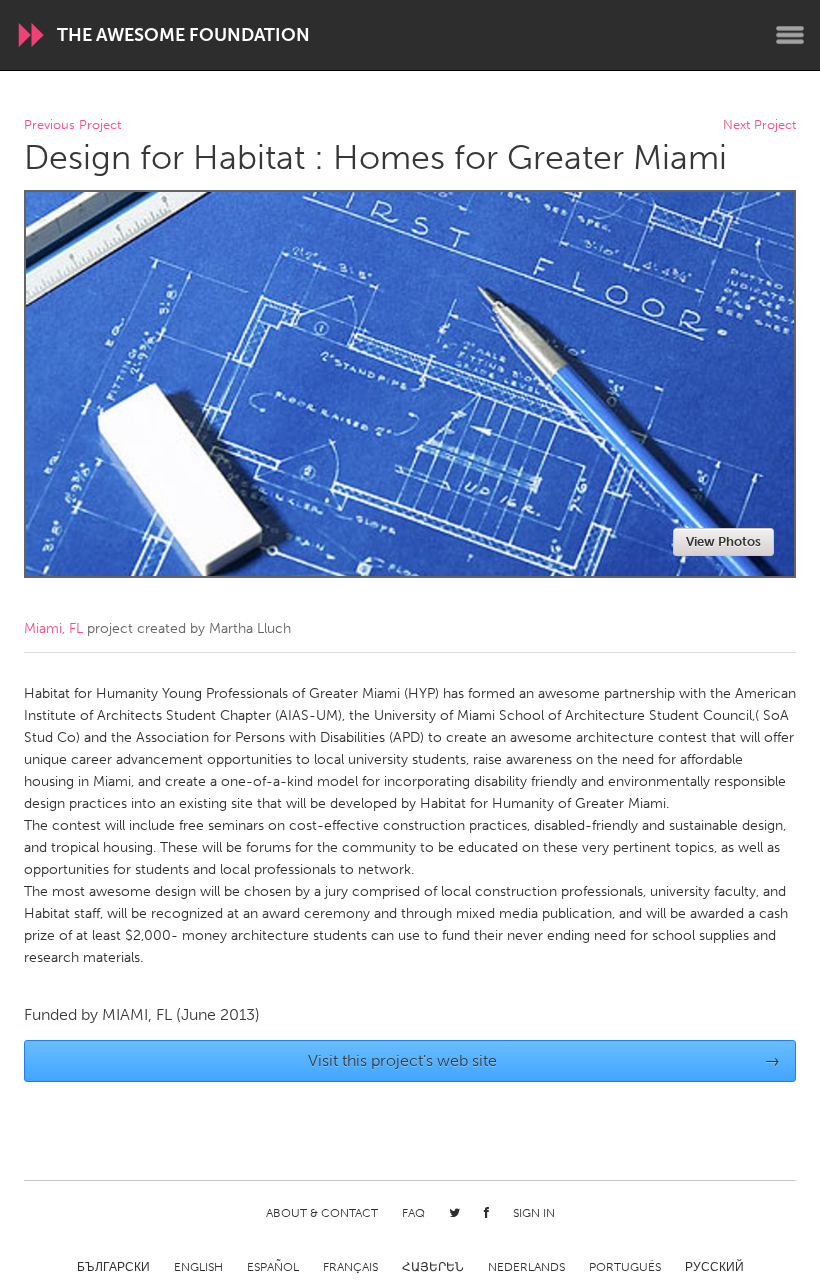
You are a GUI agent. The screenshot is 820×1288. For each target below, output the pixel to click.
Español (273, 1267)
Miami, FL (53, 628)
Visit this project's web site (544, 1060)
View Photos (723, 541)
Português (625, 1267)
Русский (714, 1267)
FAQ (413, 1213)
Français (350, 1267)
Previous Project (72, 125)
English (198, 1267)
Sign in (534, 1213)
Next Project (759, 125)
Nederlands (526, 1267)
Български (113, 1267)
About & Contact (322, 1213)
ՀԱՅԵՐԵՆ (433, 1267)
